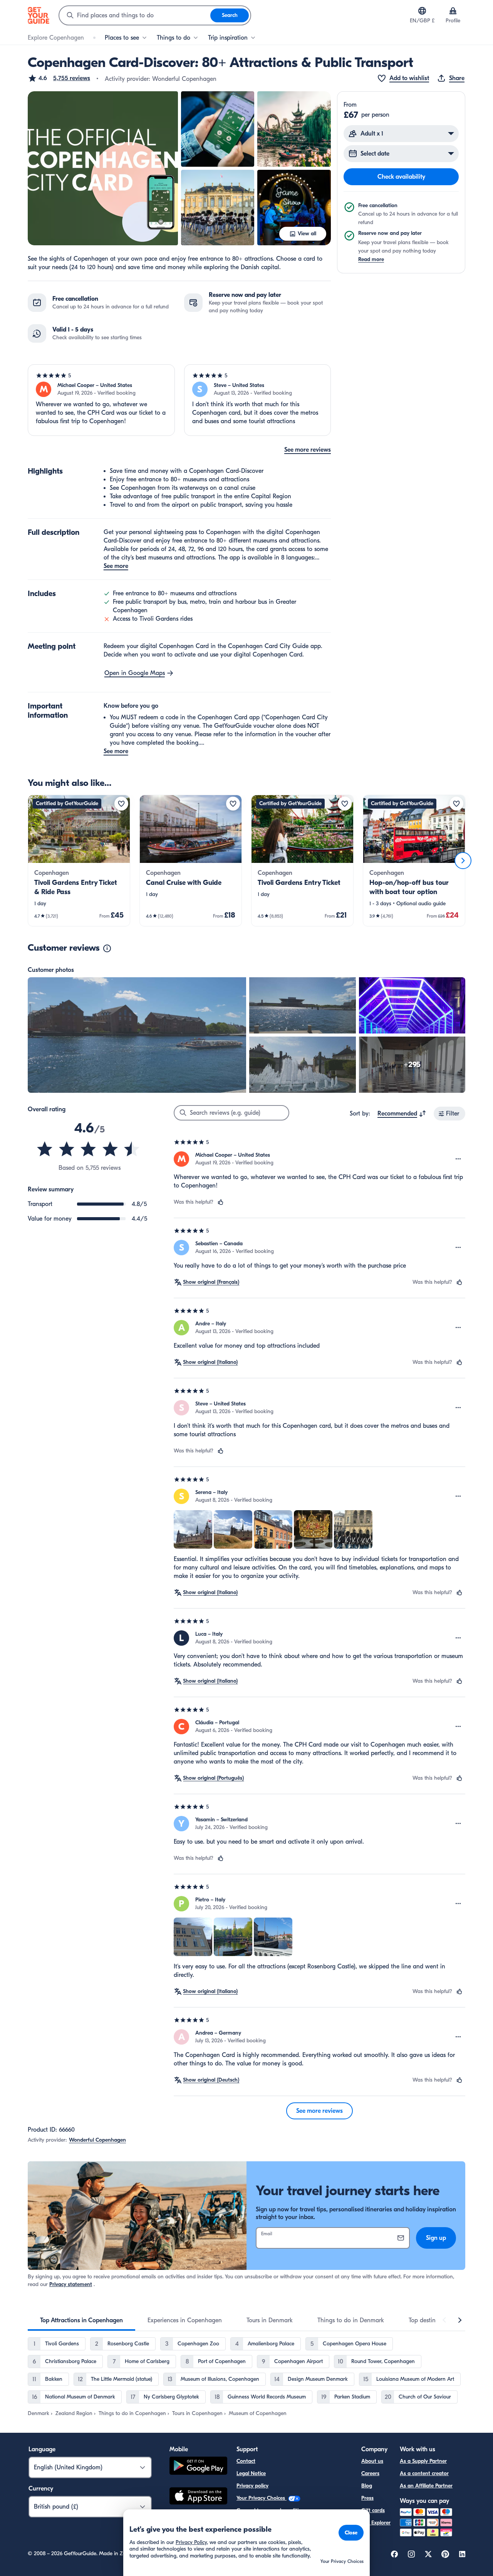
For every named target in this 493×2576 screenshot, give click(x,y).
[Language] (422, 11)
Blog (367, 2486)
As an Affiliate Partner (426, 2486)
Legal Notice (251, 2473)
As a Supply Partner (423, 2461)
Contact (246, 2461)
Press (367, 2498)
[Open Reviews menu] (458, 1159)
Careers (370, 2473)
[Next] (463, 861)
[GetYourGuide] (39, 15)
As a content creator (424, 2473)
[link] (79, 861)
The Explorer (376, 2523)
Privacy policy (252, 2486)
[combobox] (135, 15)
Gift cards (373, 2510)
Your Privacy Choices (262, 2498)
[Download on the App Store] (198, 2497)
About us (372, 2461)
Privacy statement (71, 2284)
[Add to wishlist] (121, 804)
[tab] (81, 2320)
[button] (59, 78)
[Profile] (453, 11)
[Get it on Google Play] (198, 2467)
